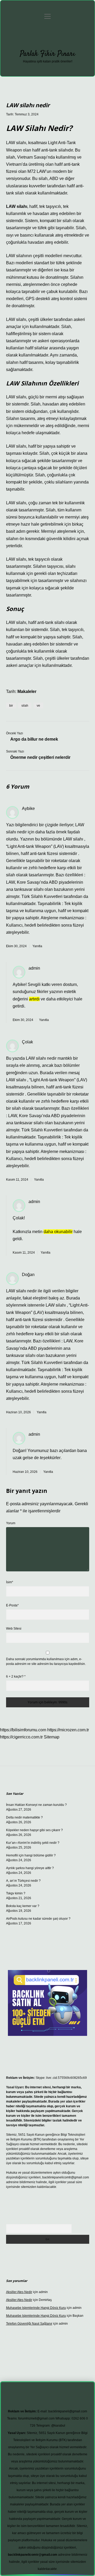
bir (11, 706)
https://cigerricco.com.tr (21, 1737)
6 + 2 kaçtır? (16, 1676)
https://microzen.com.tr (68, 1730)
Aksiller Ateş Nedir (19, 2292)
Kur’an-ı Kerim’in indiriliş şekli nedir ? (33, 1843)
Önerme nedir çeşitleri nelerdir (40, 757)
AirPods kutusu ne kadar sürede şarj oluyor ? (38, 1919)
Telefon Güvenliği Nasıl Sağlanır (29, 2324)
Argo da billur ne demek (34, 739)
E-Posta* (12, 1605)
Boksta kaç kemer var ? (23, 1906)
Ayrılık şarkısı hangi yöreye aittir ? (30, 1868)
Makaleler (27, 691)
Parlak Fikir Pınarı (47, 54)
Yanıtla (37, 946)
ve (38, 706)
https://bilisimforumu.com (23, 1730)
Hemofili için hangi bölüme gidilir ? (31, 1855)
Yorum (11, 1523)
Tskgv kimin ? (16, 1893)
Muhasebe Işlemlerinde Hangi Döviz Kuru (36, 2308)
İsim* (10, 1582)
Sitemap (52, 1737)
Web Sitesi (14, 1629)
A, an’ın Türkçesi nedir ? (23, 1881)
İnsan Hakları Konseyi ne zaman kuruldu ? (36, 1805)
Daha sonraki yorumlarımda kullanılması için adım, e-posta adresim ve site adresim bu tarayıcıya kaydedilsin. (46, 1661)
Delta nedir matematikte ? (24, 1817)
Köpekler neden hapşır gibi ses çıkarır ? (34, 1830)
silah (25, 706)
